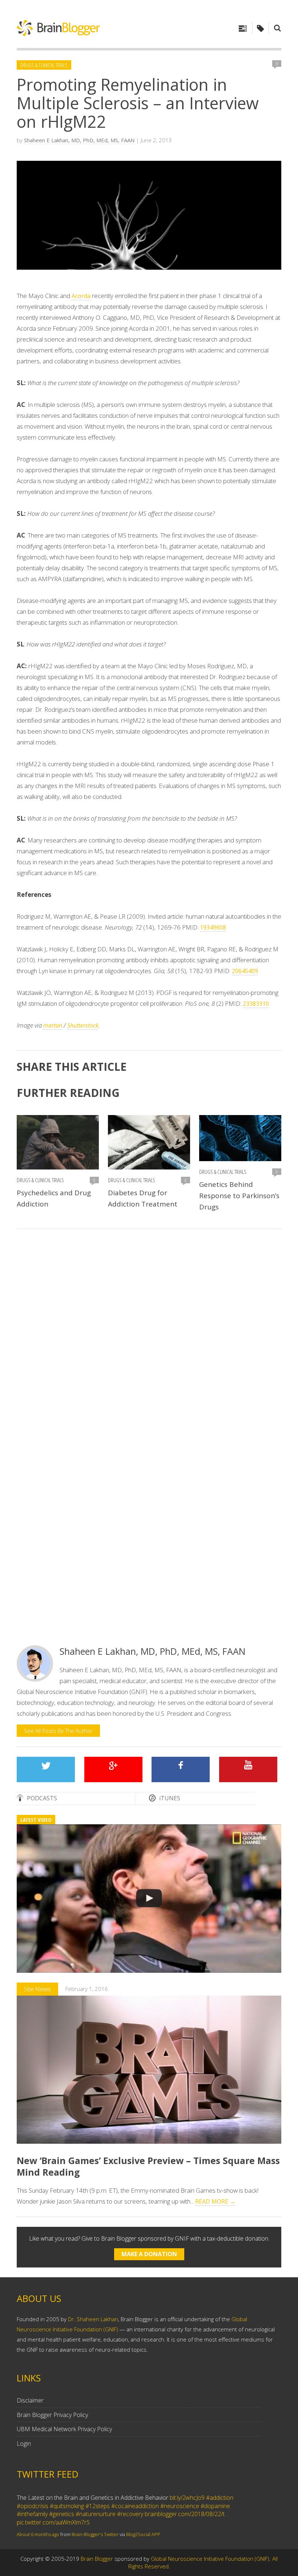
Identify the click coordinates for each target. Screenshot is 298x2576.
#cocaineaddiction (135, 2506)
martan (53, 1025)
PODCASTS (42, 1798)
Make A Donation (149, 2254)
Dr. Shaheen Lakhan (93, 2319)
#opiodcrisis (33, 2506)
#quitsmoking (67, 2506)
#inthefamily (32, 2514)
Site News (37, 1989)
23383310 (256, 1004)
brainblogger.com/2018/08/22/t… (187, 2514)
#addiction (220, 2498)
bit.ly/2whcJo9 (187, 2498)
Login (24, 2444)
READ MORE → (215, 2201)
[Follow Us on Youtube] (248, 1769)
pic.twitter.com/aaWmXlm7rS (53, 2522)
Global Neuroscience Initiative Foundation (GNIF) (210, 2559)
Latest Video (36, 1820)
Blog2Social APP (143, 2534)
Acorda (81, 296)
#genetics (62, 2514)
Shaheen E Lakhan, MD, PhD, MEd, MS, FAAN (79, 140)
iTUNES (170, 1798)
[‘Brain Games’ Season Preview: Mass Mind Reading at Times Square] (149, 1899)
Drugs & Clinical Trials (44, 65)
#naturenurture (96, 2514)
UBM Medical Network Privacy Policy (64, 2429)
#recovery (130, 2514)
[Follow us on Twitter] (46, 1769)
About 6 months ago (38, 2534)
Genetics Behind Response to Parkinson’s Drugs (239, 1196)
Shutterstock (83, 1025)
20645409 (245, 971)
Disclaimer (30, 2400)
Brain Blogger (97, 2559)
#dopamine (215, 2506)
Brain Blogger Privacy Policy (52, 2415)
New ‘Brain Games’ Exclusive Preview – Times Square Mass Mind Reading (148, 2166)
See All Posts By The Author (58, 1731)
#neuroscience (180, 2506)
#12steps (98, 2506)
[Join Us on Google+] (113, 1769)
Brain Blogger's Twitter (95, 2534)
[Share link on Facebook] (181, 1769)
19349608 (213, 927)
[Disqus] (149, 1338)
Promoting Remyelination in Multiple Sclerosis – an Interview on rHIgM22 (138, 103)
